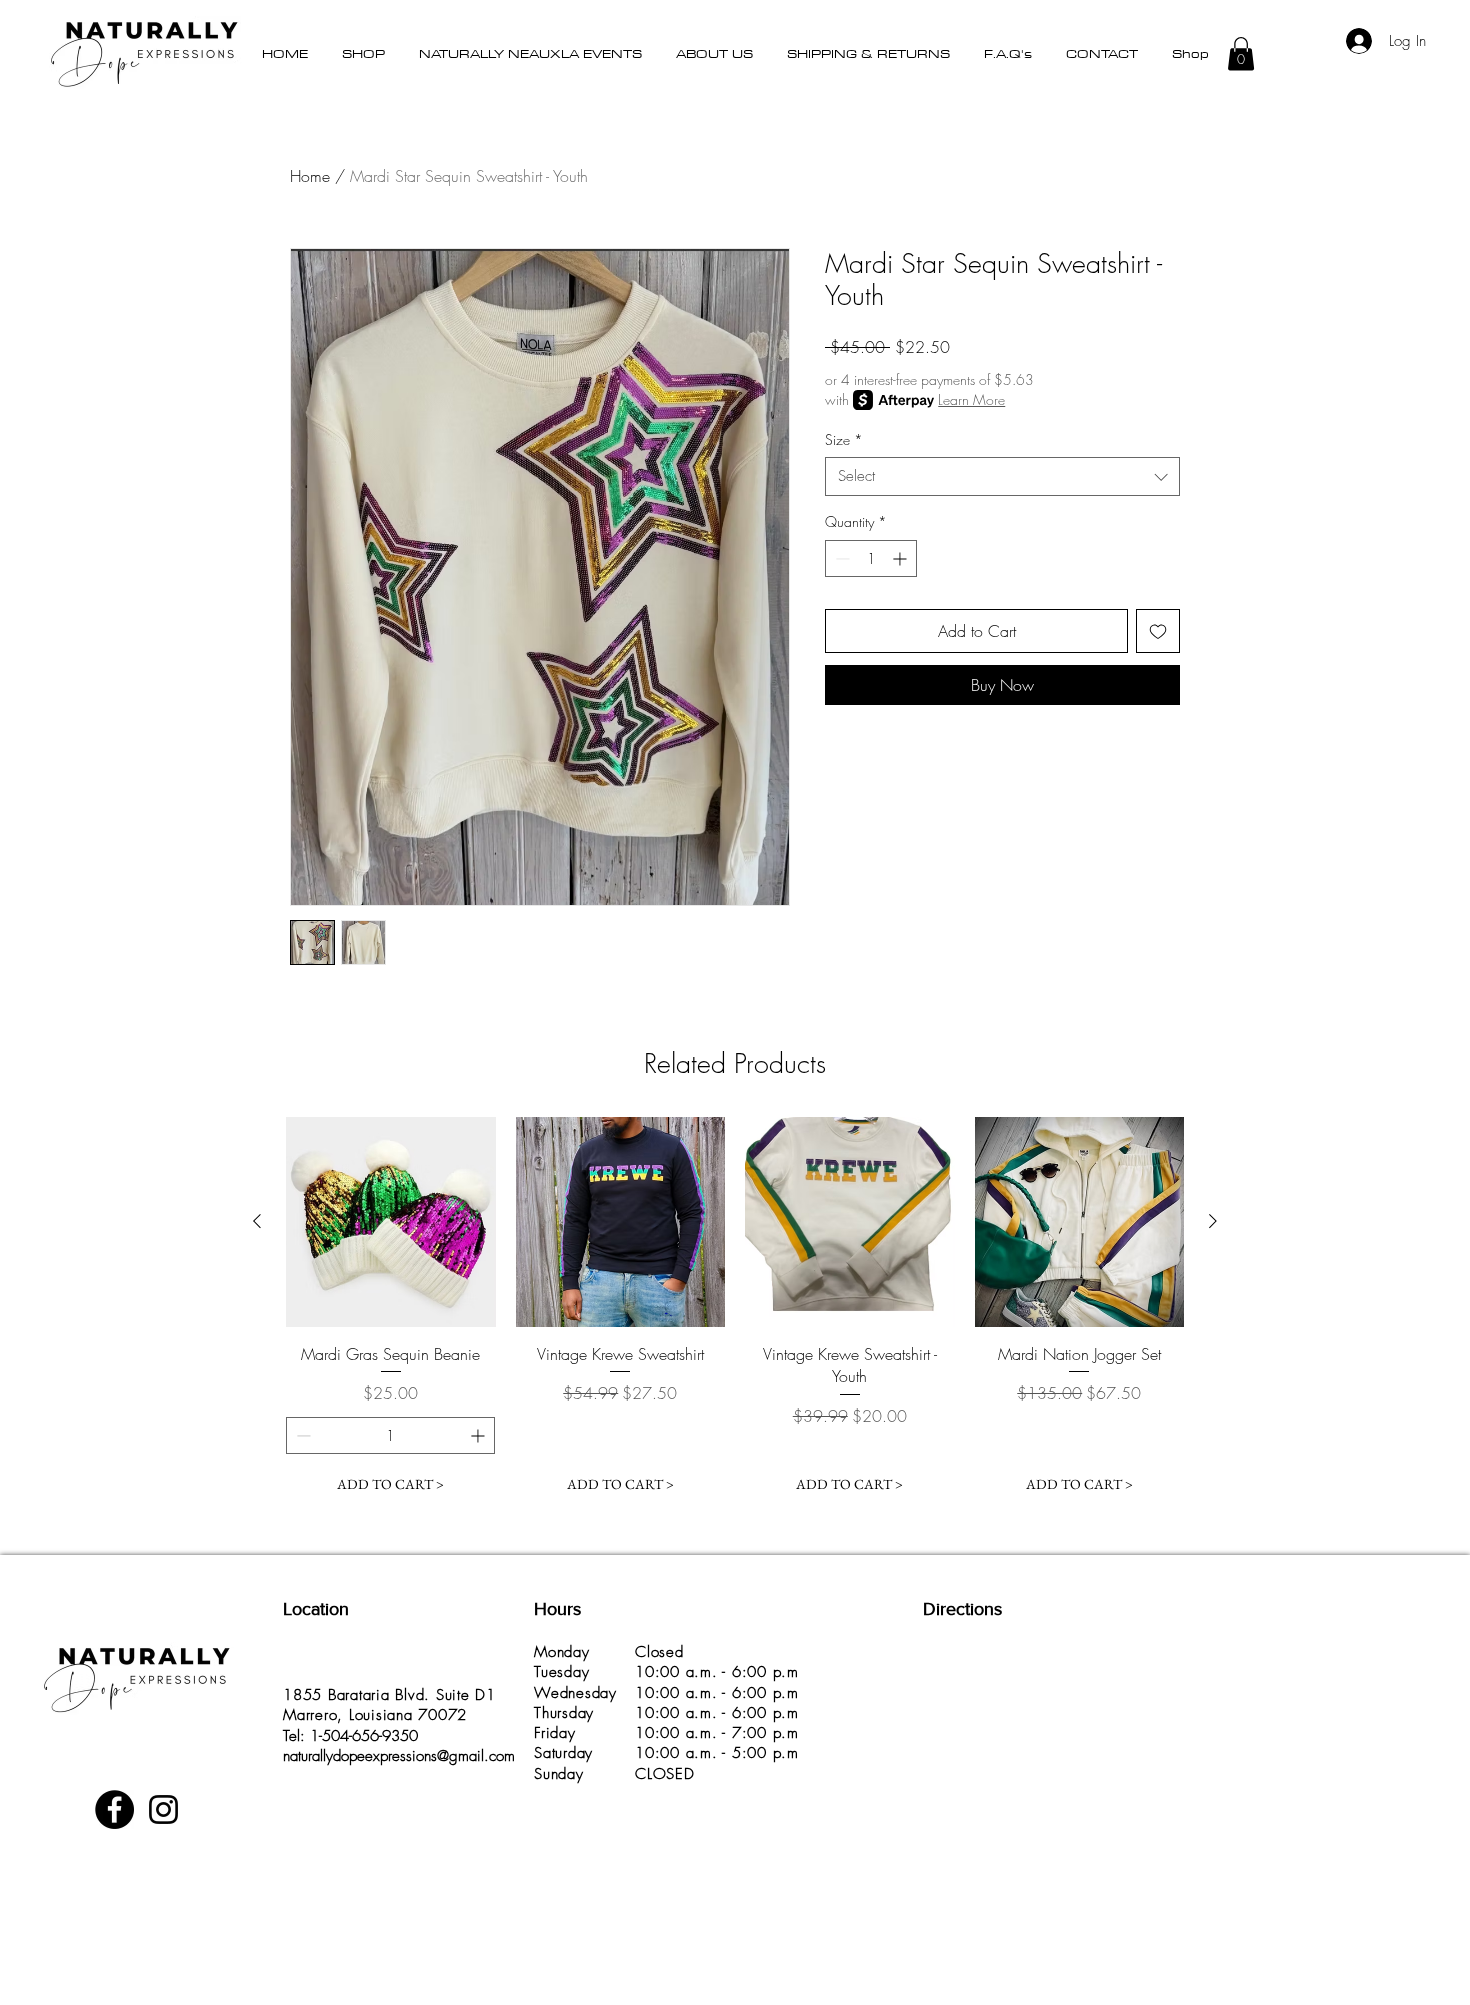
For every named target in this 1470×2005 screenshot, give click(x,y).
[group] (735, 1310)
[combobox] (1002, 476)
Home (310, 176)
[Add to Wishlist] (1158, 631)
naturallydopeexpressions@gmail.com (399, 1756)
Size (844, 439)
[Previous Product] (257, 1221)
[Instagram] (163, 1809)
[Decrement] (840, 558)
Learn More (971, 399)
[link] (1449, 35)
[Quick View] (391, 1222)
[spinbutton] (871, 558)
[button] (363, 53)
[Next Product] (1213, 1221)
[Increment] (901, 558)
